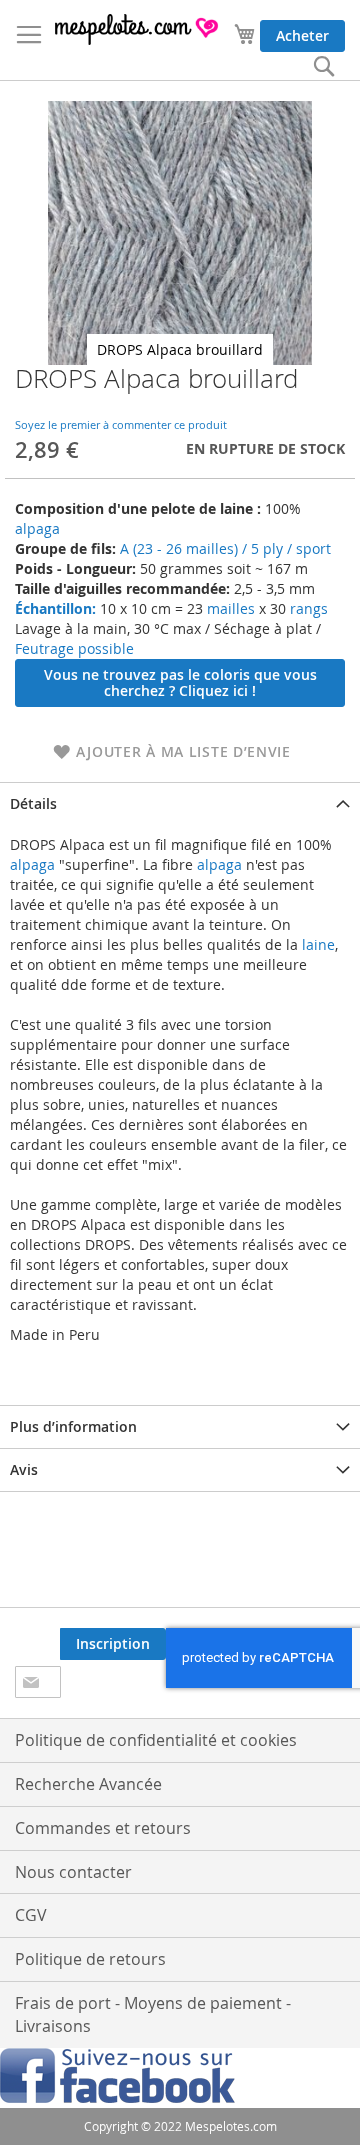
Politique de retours (90, 1959)
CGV (31, 1915)
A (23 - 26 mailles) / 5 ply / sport (225, 548)
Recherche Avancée (88, 1784)
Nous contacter (73, 1872)
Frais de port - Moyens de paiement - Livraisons (153, 2014)
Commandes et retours (103, 1828)
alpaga (37, 528)
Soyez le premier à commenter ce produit (121, 424)
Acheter (302, 35)
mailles (229, 608)
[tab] (180, 803)
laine (316, 944)
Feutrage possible (74, 648)
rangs (307, 608)
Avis (24, 1469)
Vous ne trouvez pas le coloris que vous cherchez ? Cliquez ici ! (180, 682)
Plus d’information (73, 1426)
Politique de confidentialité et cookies (156, 1740)
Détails (33, 803)
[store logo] (137, 29)
